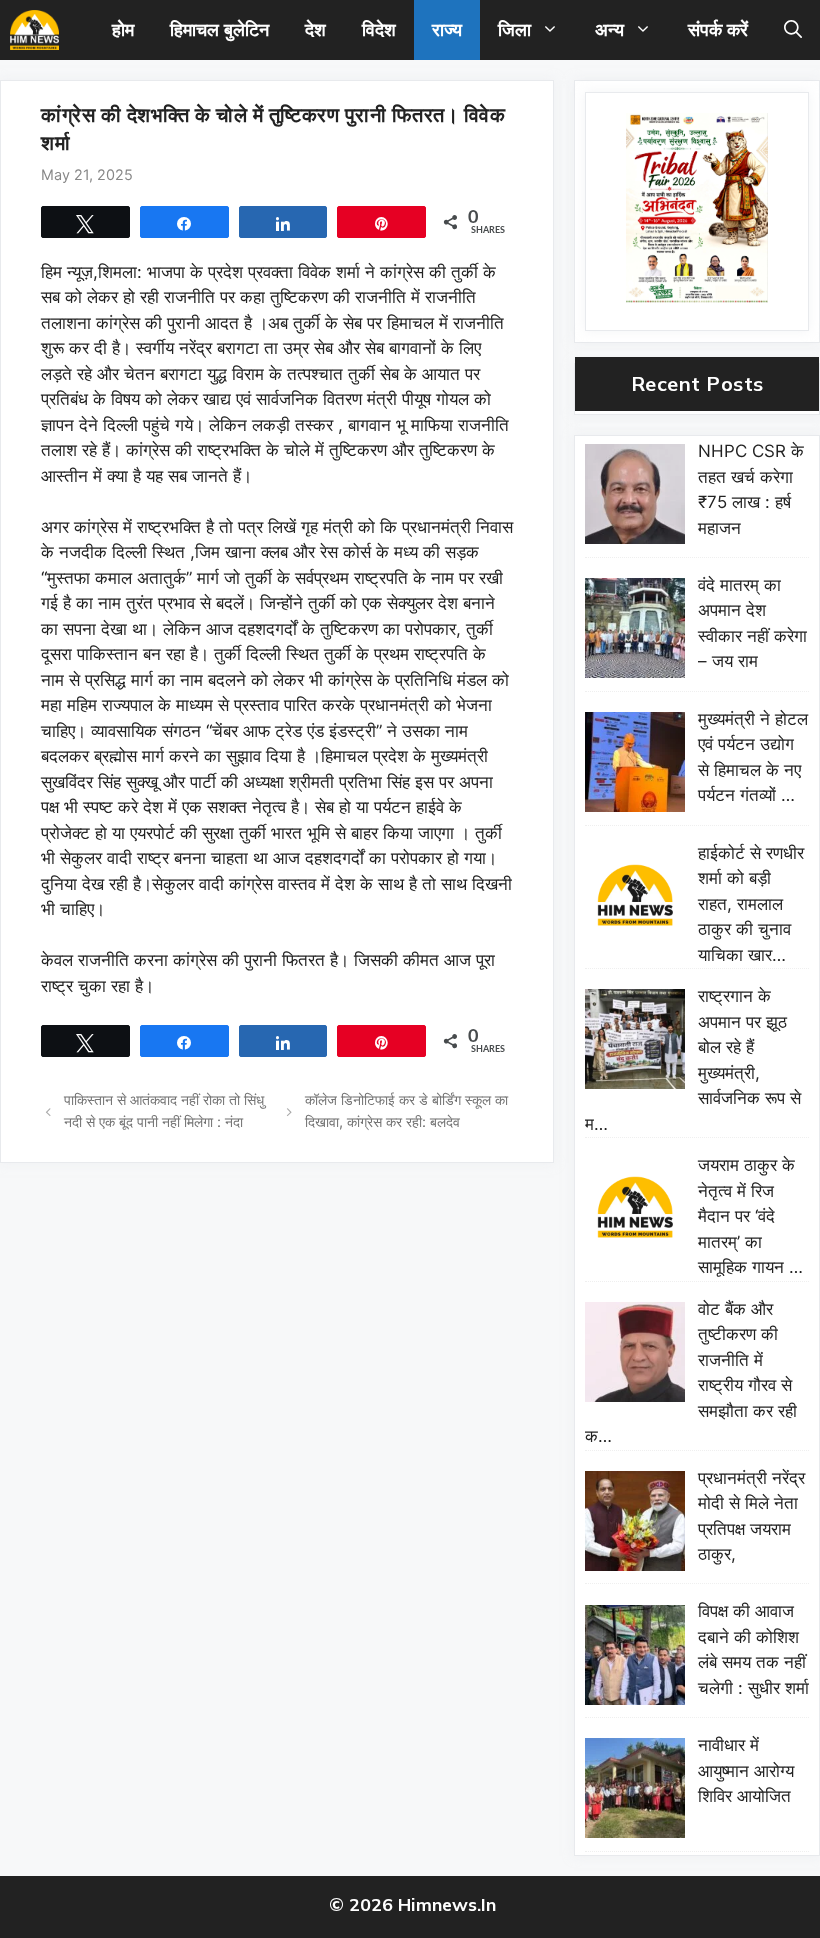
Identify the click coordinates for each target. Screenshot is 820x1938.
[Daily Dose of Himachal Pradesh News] (34, 30)
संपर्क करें (718, 29)
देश (315, 29)
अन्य (609, 29)
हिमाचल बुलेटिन (219, 29)
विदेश (379, 29)
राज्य (447, 29)
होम (123, 29)
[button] (793, 30)
